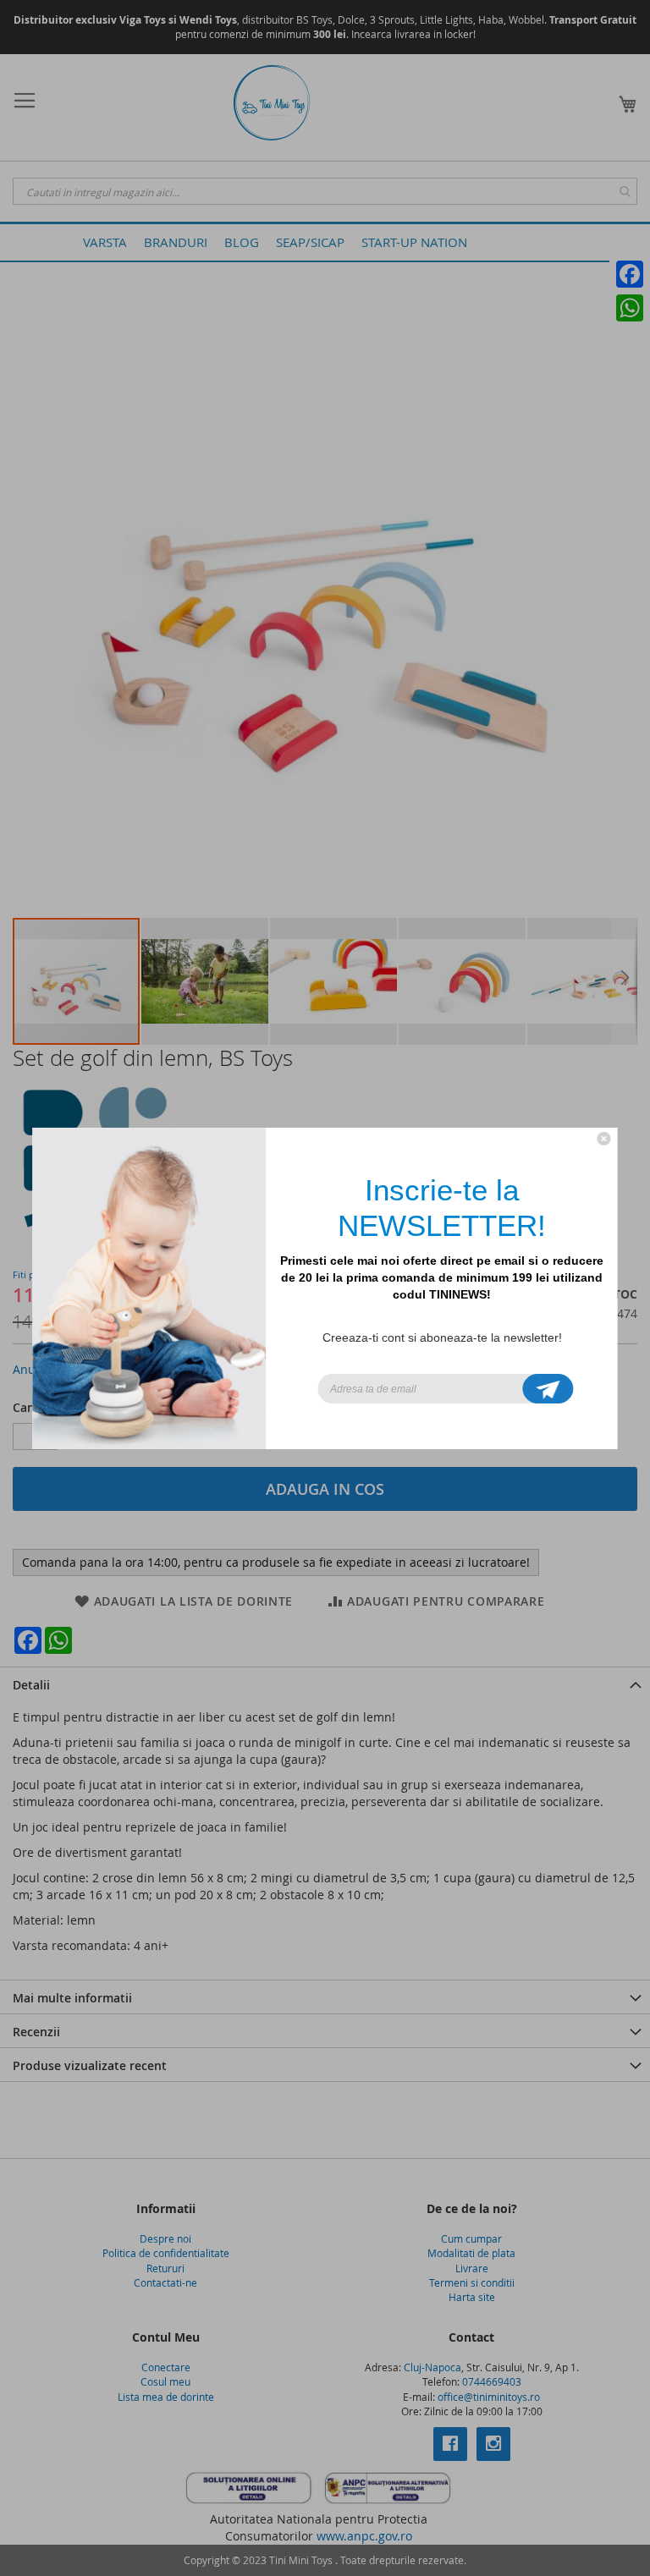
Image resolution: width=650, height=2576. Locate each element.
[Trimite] (548, 1389)
